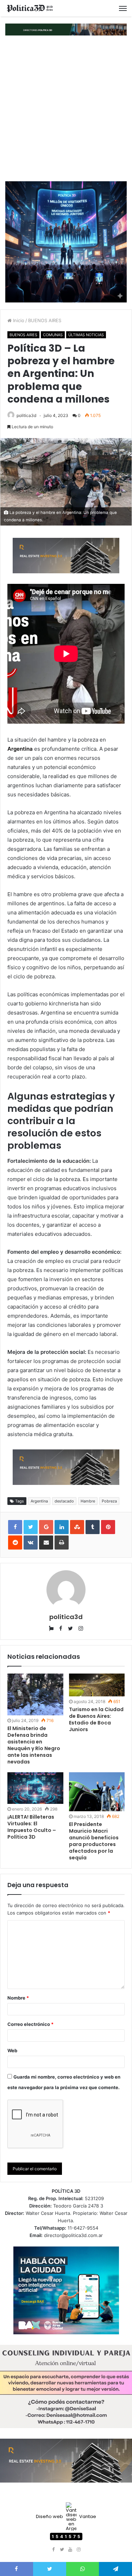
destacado (64, 1501)
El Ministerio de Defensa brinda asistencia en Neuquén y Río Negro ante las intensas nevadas (34, 1745)
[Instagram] (79, 2550)
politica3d (26, 415)
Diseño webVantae (66, 2516)
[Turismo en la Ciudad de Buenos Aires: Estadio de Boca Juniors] (97, 1685)
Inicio (18, 320)
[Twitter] (62, 2550)
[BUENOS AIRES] (30, 8)
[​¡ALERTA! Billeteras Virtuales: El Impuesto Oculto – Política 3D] (35, 1788)
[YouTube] (70, 2550)
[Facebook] (54, 2550)
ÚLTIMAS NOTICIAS (86, 335)
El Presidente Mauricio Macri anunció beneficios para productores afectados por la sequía (94, 1841)
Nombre (18, 1998)
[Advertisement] (66, 108)
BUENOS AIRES (45, 320)
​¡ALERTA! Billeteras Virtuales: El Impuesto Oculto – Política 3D (32, 1827)
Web (12, 2050)
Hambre (88, 1501)
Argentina (39, 1501)
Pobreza (109, 1501)
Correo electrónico (30, 2024)
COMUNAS (53, 335)
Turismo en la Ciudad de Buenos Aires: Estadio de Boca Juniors (96, 1719)
